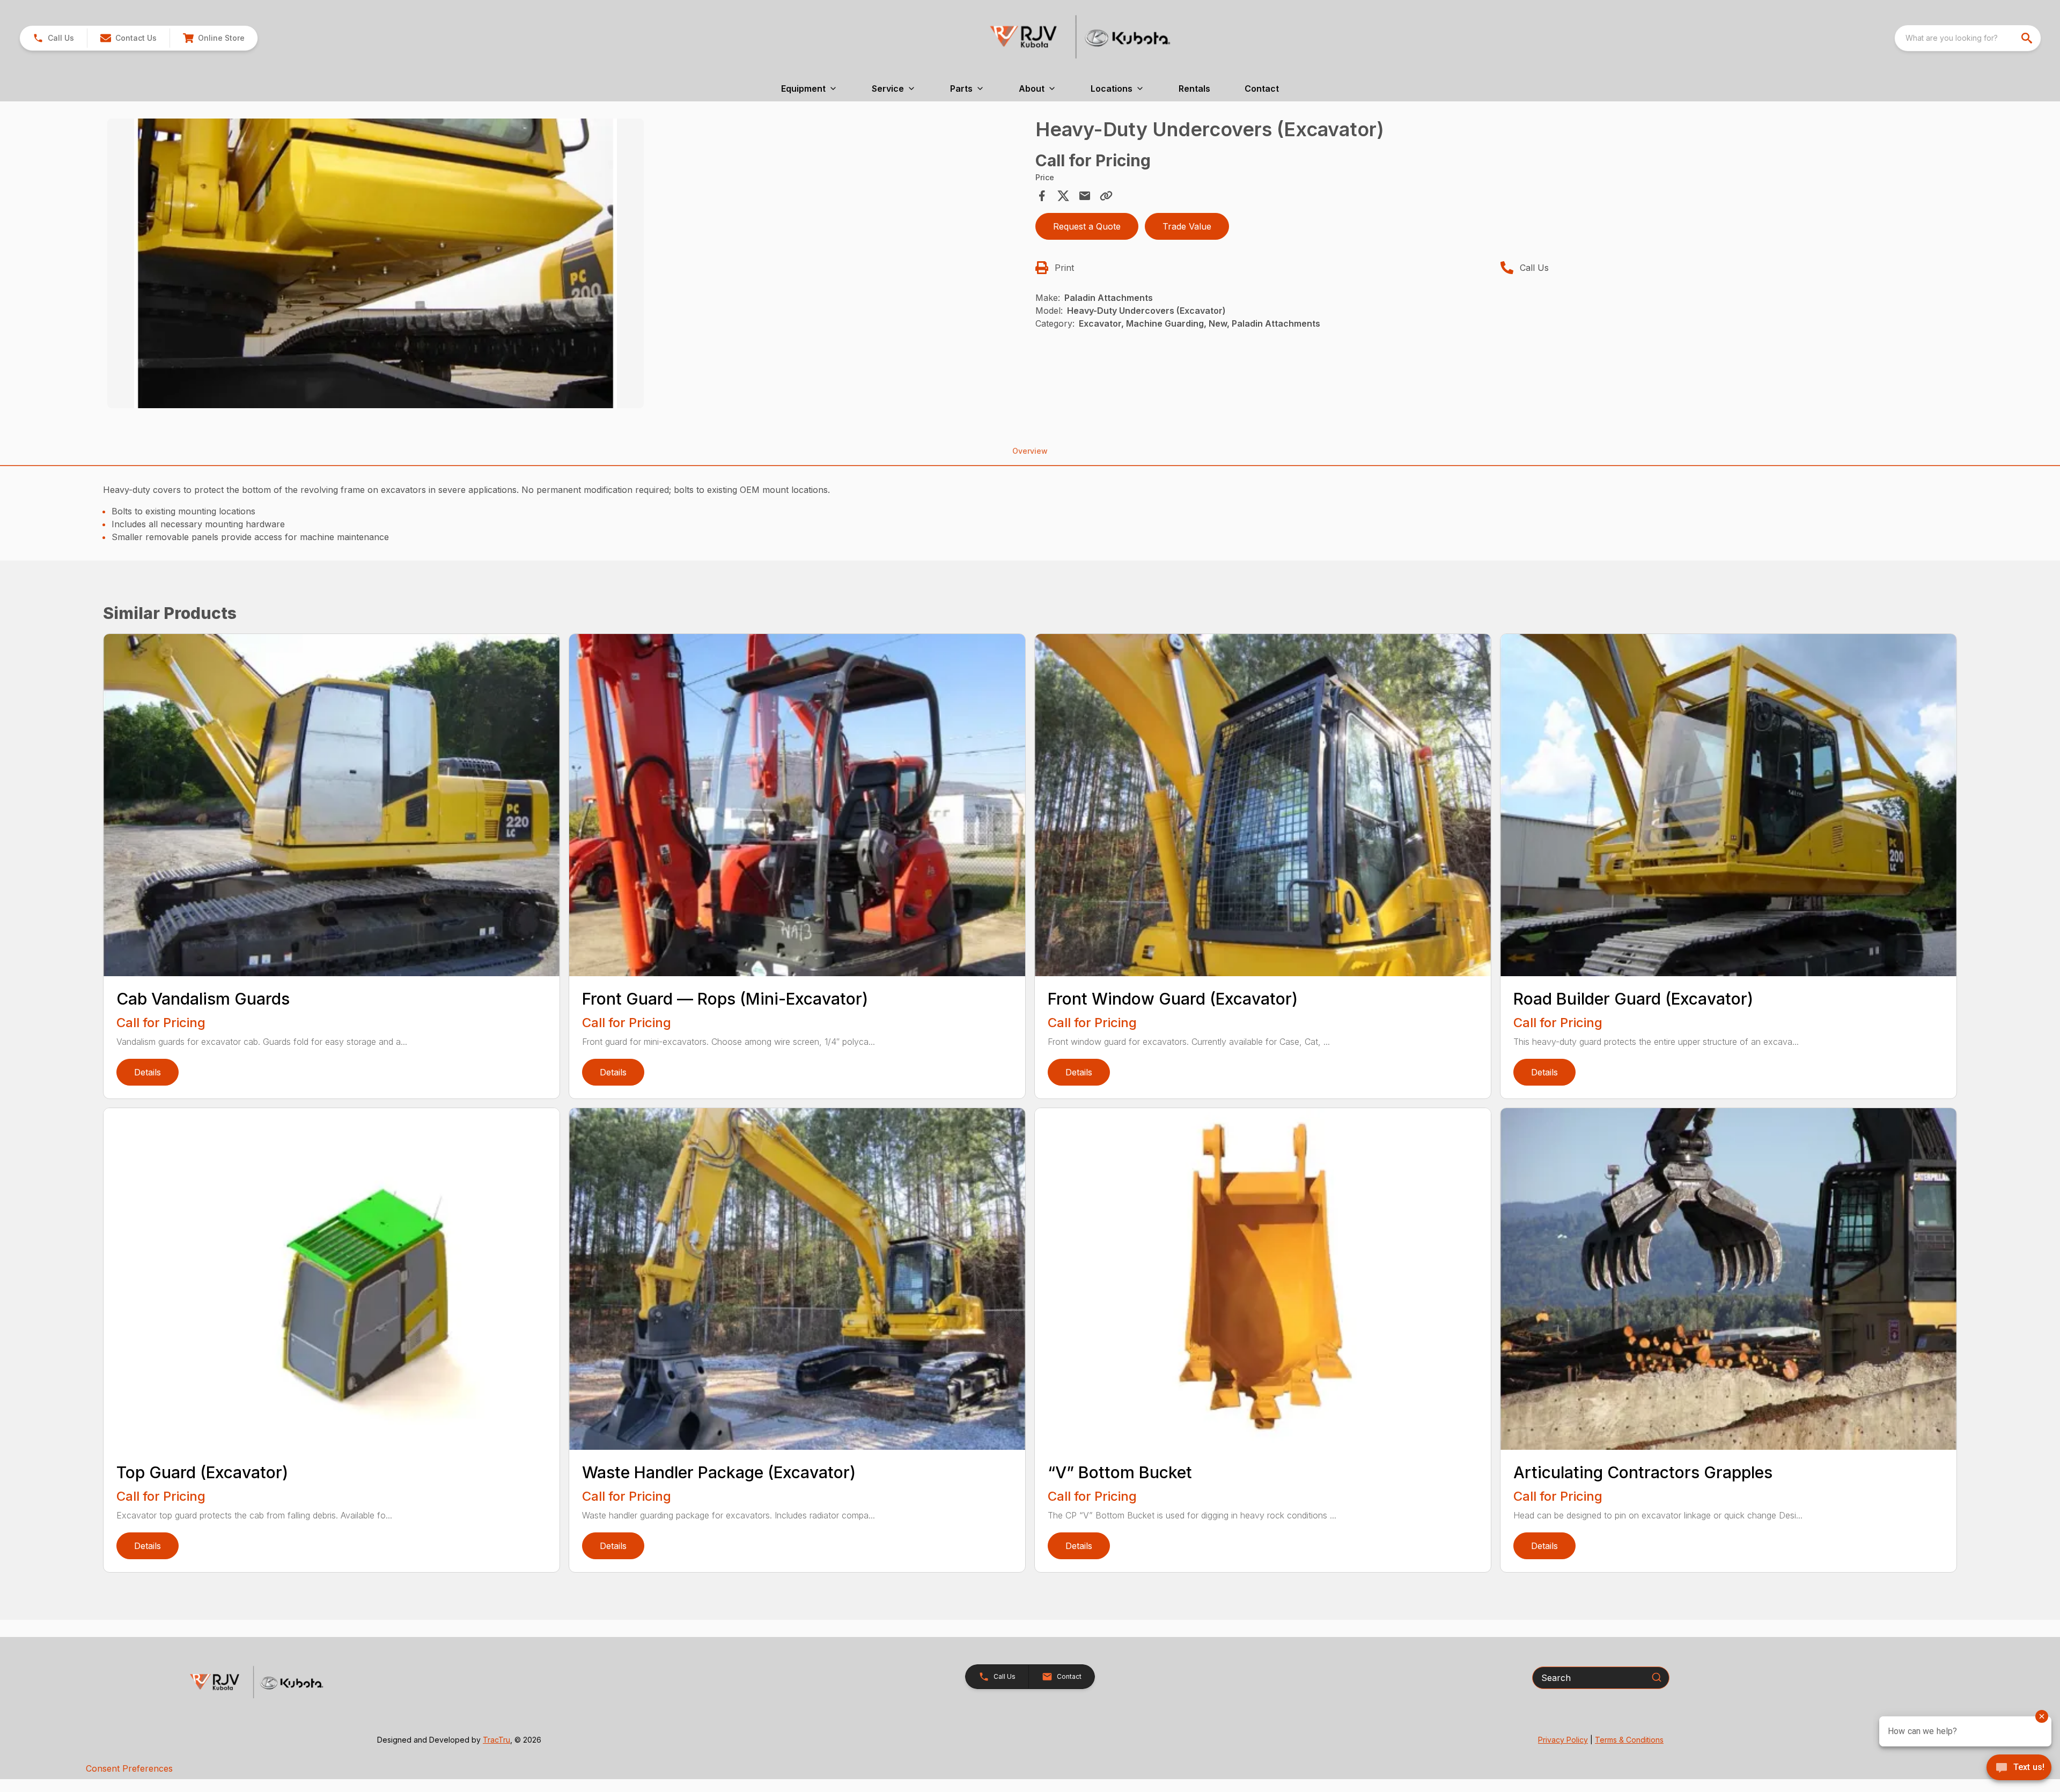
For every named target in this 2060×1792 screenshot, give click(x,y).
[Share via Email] (1085, 196)
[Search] (1657, 1677)
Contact (1262, 89)
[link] (214, 38)
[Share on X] (1063, 196)
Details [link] (148, 1072)
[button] (53, 38)
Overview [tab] (1030, 451)
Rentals (1194, 89)
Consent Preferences (129, 1768)
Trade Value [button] (1187, 226)
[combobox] (1968, 38)
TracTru (496, 1740)
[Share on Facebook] (1042, 196)
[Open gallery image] (376, 263)
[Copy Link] (1106, 196)
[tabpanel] (566, 265)
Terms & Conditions (1629, 1740)
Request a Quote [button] (1087, 226)
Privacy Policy (1563, 1740)
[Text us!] (2019, 1768)
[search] (2028, 38)
